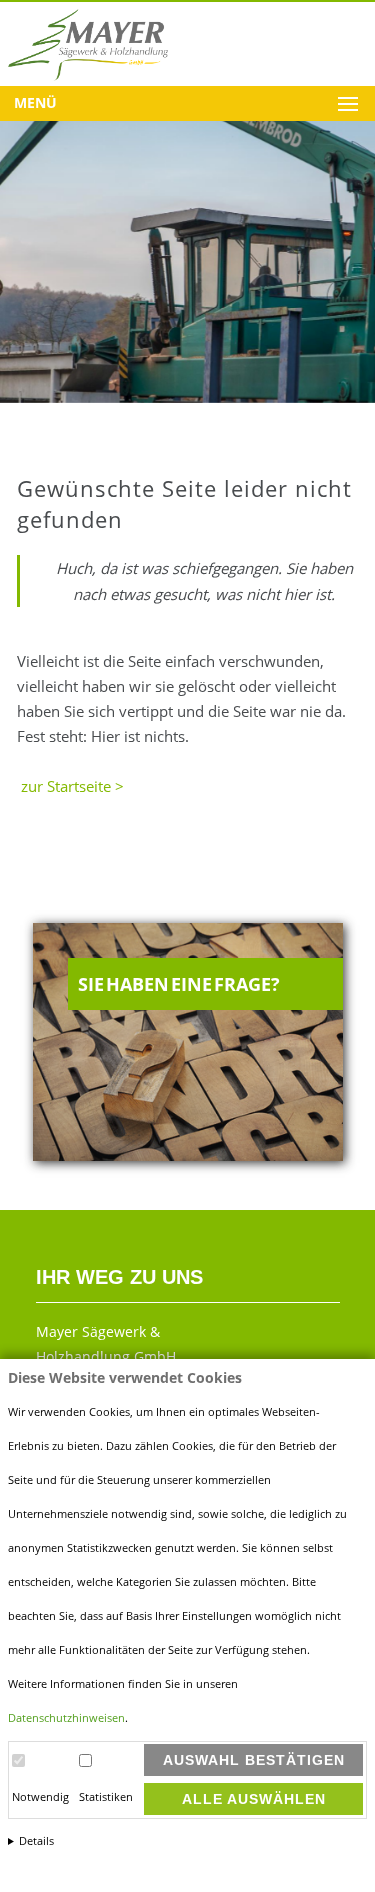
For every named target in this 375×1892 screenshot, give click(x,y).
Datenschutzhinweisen (66, 1718)
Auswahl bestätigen (254, 1760)
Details (36, 1841)
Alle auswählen (254, 1799)
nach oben (335, 1854)
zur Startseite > (70, 786)
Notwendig (40, 1797)
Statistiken (106, 1797)
